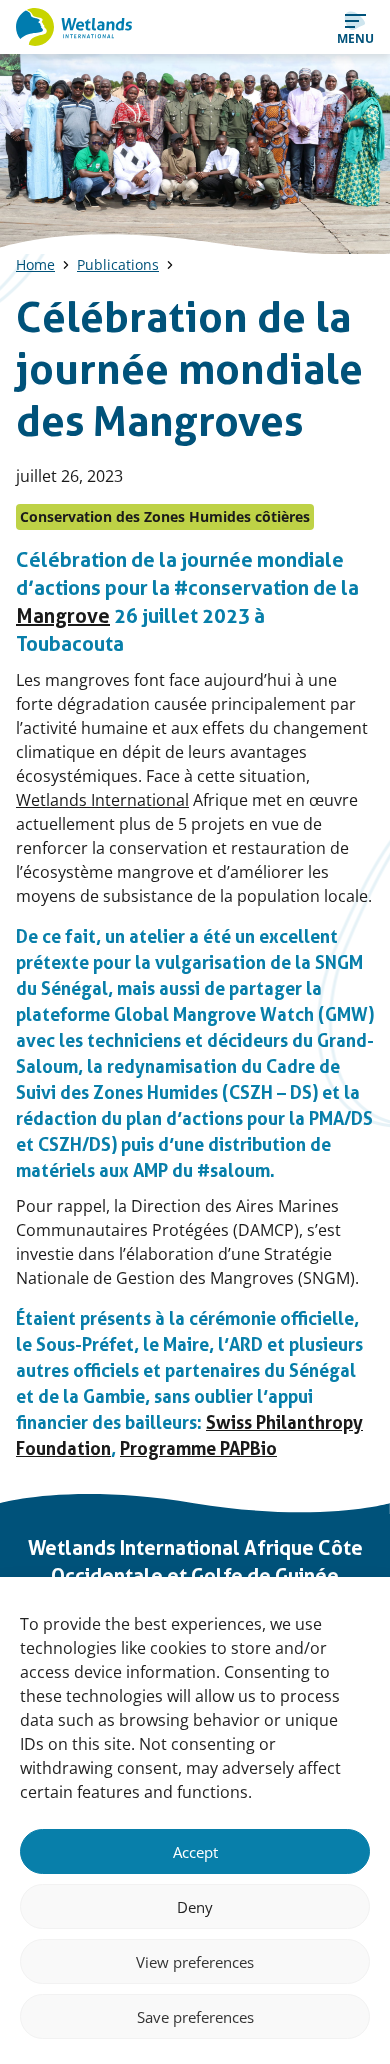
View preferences (195, 1962)
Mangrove (63, 616)
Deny (195, 1907)
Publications (118, 264)
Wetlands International (102, 800)
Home (35, 264)
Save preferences (195, 2017)
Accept (195, 1852)
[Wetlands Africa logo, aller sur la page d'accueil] (74, 27)
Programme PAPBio (198, 1448)
